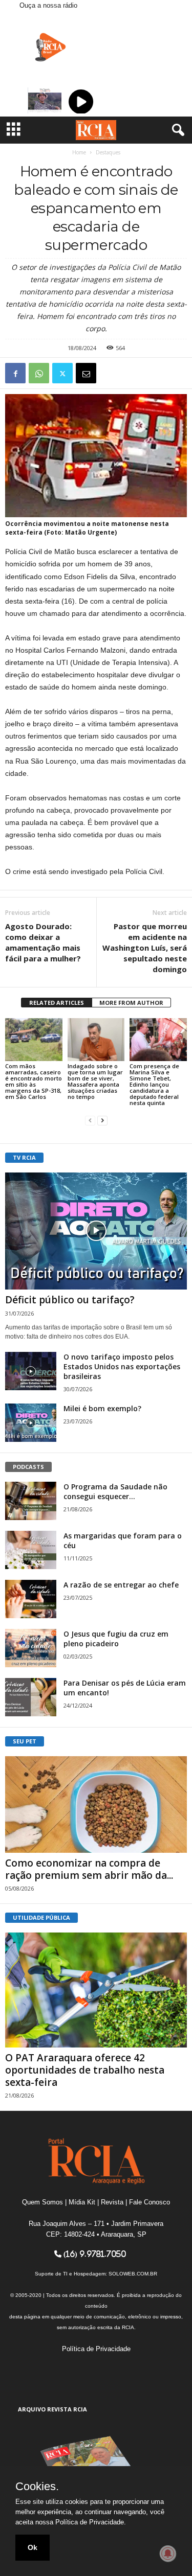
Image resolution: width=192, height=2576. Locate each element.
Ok (33, 2547)
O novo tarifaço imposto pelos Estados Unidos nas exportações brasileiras (122, 1366)
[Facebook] (15, 373)
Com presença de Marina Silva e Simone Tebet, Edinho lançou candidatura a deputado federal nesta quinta (154, 1084)
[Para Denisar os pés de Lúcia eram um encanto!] (31, 1697)
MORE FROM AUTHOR (131, 1003)
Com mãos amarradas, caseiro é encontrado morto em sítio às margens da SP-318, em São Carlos (34, 1081)
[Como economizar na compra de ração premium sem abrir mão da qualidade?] (96, 1804)
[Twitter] (62, 373)
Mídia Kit (82, 2202)
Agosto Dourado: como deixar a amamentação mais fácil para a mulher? (43, 942)
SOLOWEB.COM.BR (133, 2274)
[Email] (86, 373)
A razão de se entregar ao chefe (121, 1585)
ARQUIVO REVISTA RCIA (52, 2409)
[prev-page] (90, 1120)
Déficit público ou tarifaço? (70, 1300)
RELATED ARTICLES (57, 1003)
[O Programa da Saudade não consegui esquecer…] (31, 1501)
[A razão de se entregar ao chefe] (31, 1599)
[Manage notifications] (168, 2554)
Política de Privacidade (96, 2349)
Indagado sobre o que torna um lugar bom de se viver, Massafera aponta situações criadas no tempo (95, 1081)
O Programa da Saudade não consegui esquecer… (115, 1491)
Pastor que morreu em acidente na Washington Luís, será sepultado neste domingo (145, 948)
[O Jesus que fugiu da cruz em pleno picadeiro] (31, 1648)
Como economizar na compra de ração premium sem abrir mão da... (89, 1869)
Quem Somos (42, 2202)
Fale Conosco (150, 2202)
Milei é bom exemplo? (102, 1408)
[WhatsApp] (39, 373)
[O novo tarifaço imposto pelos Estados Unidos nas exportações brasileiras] (31, 1371)
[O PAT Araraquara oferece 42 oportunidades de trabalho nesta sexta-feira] (96, 1990)
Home (79, 152)
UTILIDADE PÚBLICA (41, 1917)
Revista (112, 2202)
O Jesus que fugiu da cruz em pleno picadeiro (116, 1639)
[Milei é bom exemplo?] (31, 1423)
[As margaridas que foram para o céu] (31, 1550)
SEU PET (25, 1741)
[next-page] (102, 1120)
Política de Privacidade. (91, 2522)
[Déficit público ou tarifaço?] (96, 1231)
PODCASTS (28, 1467)
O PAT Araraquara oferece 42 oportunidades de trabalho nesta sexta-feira (85, 2070)
